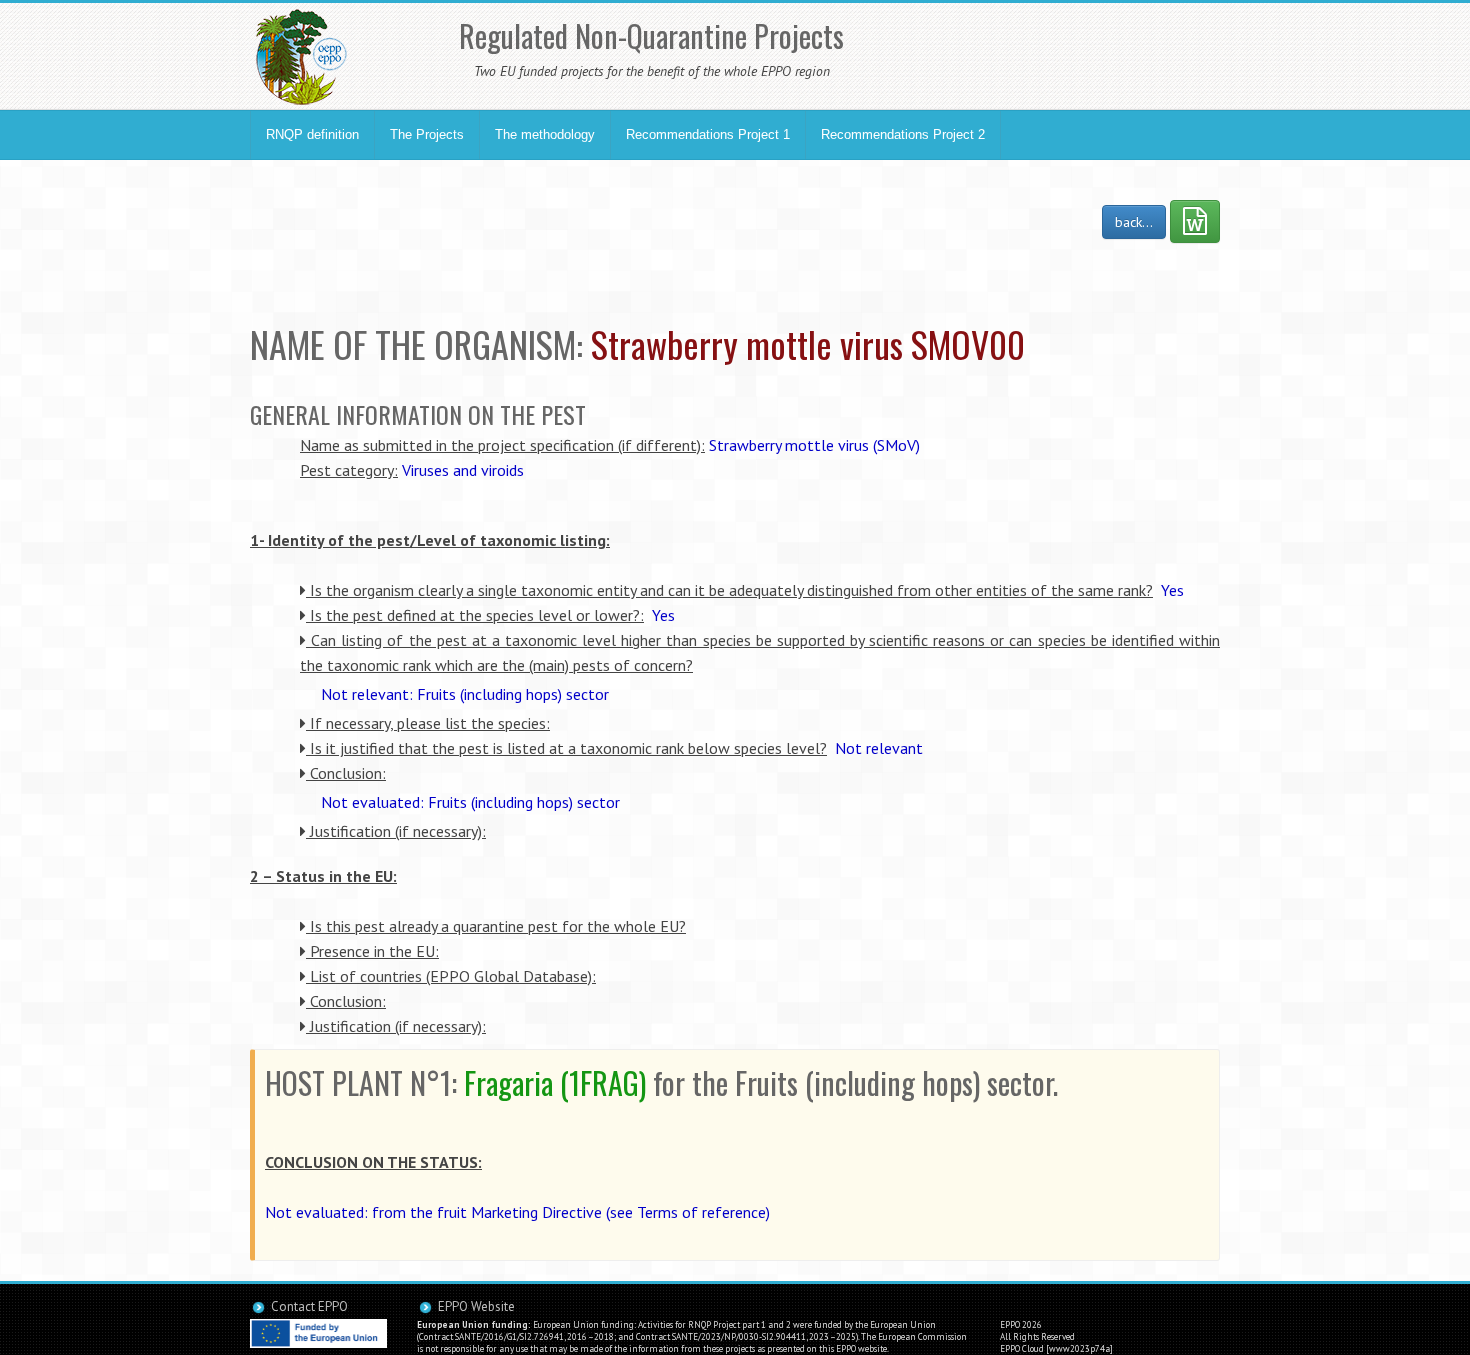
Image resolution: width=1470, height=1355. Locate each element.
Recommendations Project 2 (903, 134)
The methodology (545, 134)
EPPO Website (476, 1306)
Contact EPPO (309, 1306)
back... (1134, 222)
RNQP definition (312, 134)
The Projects (427, 134)
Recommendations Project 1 (708, 134)
